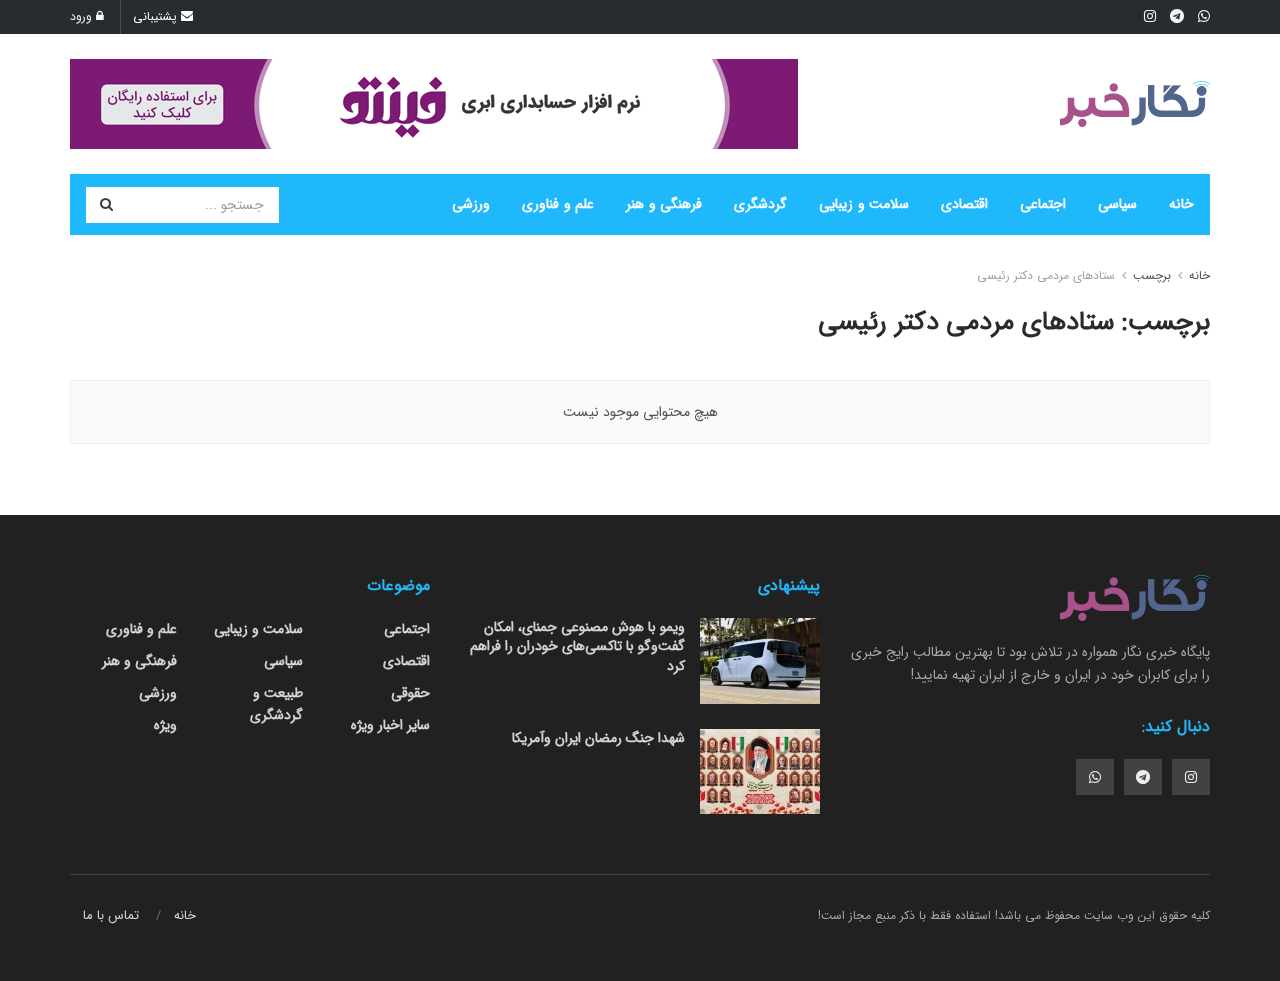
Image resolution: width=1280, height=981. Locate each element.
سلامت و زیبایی (864, 204)
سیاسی (1117, 204)
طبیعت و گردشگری (276, 704)
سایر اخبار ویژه (390, 725)
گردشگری (760, 204)
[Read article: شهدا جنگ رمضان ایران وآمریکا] (760, 772)
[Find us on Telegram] (1143, 777)
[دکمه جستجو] (106, 205)
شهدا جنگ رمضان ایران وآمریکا (598, 738)
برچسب (1152, 275)
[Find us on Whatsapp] (1095, 777)
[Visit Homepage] (1135, 104)
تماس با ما (111, 915)
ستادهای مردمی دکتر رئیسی (1046, 275)
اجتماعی (1043, 204)
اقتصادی (964, 204)
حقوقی (410, 693)
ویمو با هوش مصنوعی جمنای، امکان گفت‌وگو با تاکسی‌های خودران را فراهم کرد (577, 646)
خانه (1181, 204)
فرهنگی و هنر (664, 204)
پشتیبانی (157, 16)
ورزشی (471, 204)
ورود (83, 16)
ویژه (165, 725)
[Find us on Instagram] (1191, 777)
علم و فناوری (558, 204)
